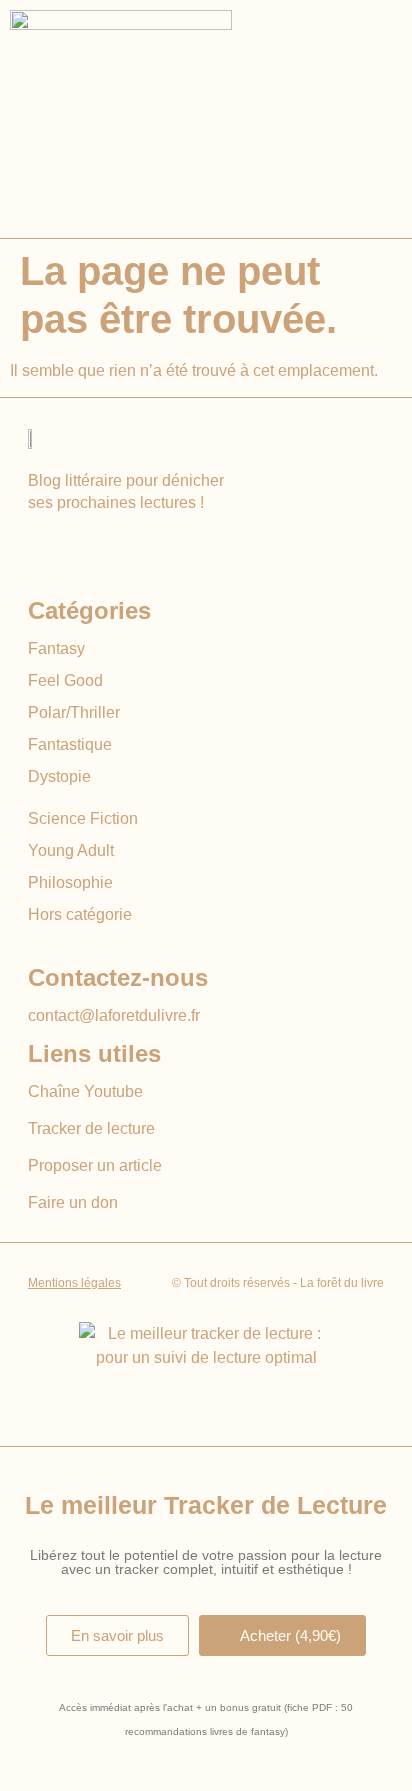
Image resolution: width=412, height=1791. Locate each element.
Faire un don (73, 1202)
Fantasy (56, 648)
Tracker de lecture (91, 1128)
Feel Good (65, 680)
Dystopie (59, 776)
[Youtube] (40, 546)
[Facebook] (114, 546)
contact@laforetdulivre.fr (114, 1015)
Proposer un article (95, 1165)
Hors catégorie (80, 914)
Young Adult (71, 850)
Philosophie (70, 882)
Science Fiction (83, 818)
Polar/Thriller (74, 712)
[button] (374, 119)
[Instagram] (77, 546)
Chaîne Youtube (85, 1091)
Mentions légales (74, 1283)
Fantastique (70, 744)
